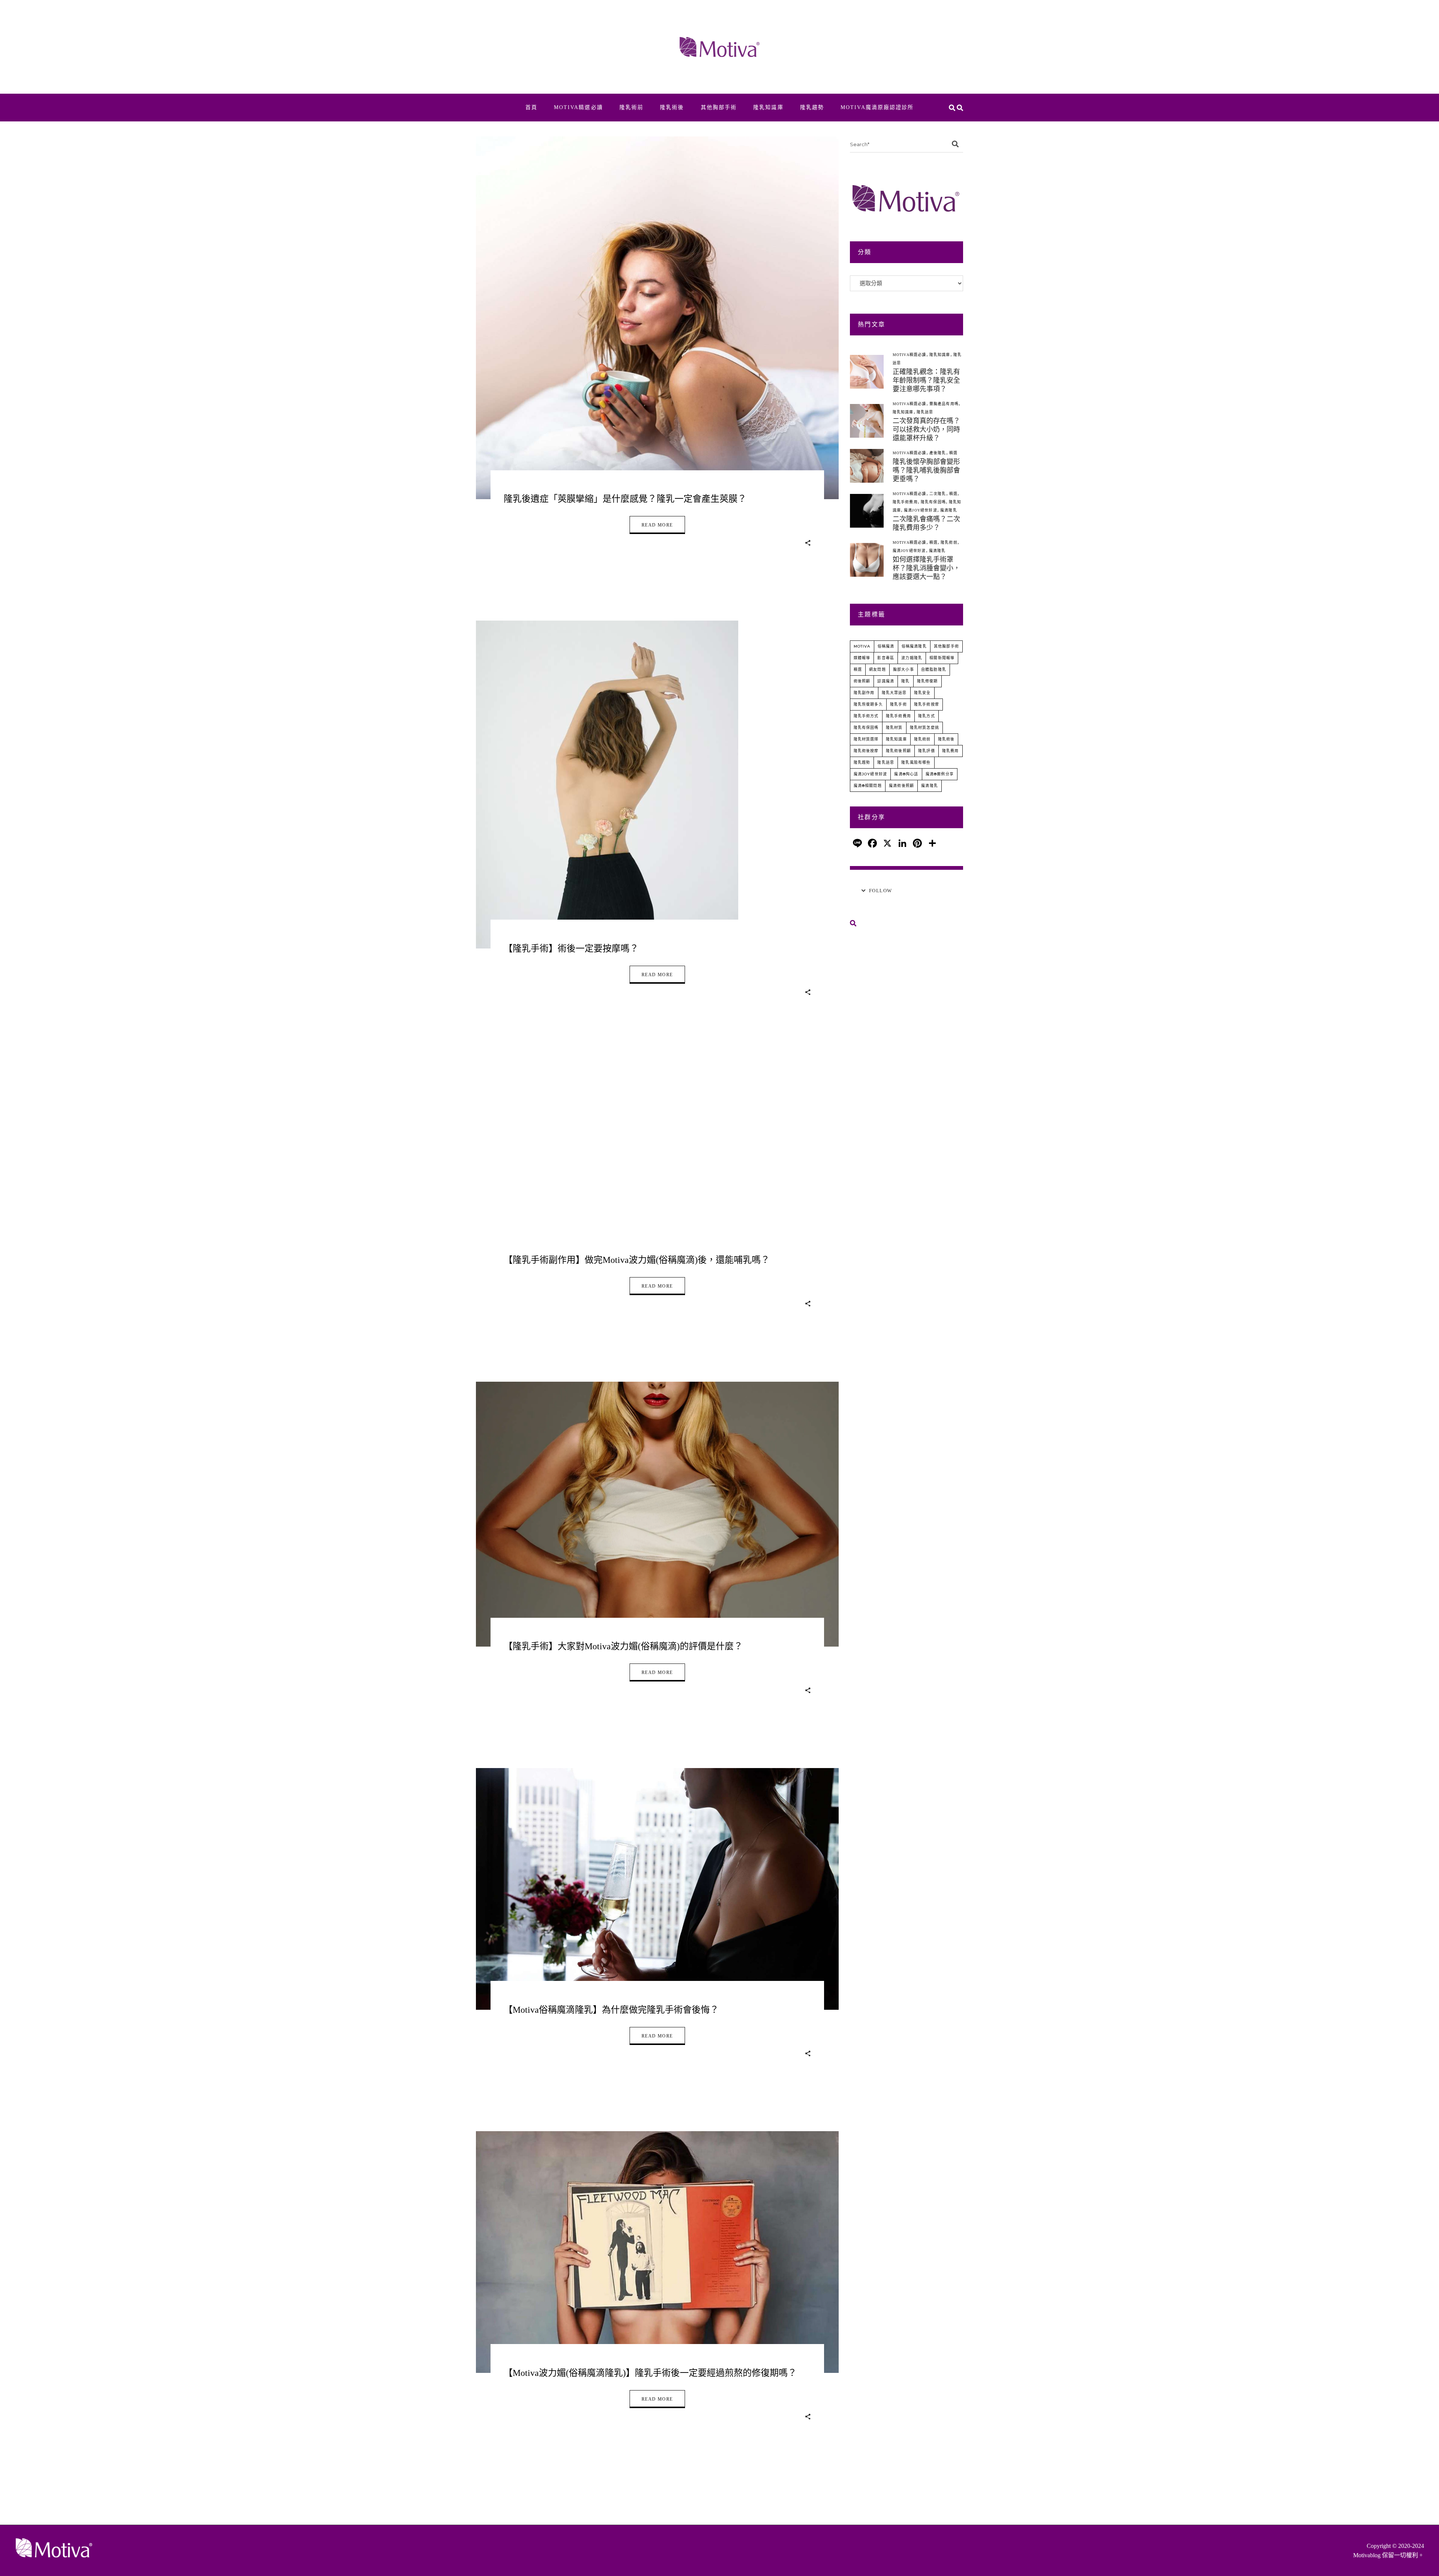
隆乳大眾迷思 (894, 693)
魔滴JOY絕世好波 (921, 510)
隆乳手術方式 (866, 716)
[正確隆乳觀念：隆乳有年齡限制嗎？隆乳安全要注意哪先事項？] (867, 372)
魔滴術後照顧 (901, 786)
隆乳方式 (927, 716)
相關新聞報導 (942, 658)
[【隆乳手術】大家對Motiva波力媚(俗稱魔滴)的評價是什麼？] (657, 1514)
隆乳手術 (898, 704)
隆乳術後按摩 (866, 751)
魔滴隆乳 (949, 510)
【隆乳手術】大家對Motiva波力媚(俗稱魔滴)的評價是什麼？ (623, 1646)
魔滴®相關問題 (868, 786)
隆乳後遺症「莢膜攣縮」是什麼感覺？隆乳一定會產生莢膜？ (625, 499)
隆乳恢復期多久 (868, 704)
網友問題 (877, 669)
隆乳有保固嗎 (933, 502)
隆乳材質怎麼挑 (924, 728)
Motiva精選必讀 (909, 355)
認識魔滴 (886, 681)
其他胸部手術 (946, 646)
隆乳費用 (951, 751)
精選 (953, 453)
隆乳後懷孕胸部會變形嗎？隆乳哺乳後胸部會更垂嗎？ (926, 470)
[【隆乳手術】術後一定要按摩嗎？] (607, 785)
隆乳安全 (922, 693)
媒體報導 (862, 658)
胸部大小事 (903, 669)
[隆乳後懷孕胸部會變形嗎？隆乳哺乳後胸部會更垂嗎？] (867, 466)
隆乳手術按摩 (927, 704)
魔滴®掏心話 (906, 774)
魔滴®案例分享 (940, 774)
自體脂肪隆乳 (934, 669)
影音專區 (886, 658)
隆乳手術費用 (905, 502)
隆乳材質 (894, 728)
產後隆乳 (938, 453)
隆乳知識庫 (940, 355)
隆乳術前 (949, 542)
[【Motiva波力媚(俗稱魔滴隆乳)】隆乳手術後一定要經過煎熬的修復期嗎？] (657, 2252)
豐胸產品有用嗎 (944, 404)
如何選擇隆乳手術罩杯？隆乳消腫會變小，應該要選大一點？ (926, 568)
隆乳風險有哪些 (916, 762)
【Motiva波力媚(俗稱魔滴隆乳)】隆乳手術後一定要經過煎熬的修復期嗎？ (650, 2373)
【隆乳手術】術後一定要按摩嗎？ (571, 948)
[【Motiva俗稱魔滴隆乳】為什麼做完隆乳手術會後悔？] (657, 1889)
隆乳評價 (927, 751)
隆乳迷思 (925, 412)
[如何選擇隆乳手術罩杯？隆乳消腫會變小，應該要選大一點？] (867, 560)
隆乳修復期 (927, 681)
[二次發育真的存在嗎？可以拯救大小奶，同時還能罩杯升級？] (867, 421)
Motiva (862, 646)
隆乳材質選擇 (866, 739)
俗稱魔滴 (886, 646)
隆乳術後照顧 (898, 751)
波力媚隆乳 (912, 658)
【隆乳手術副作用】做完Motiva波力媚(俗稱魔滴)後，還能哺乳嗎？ (637, 1260)
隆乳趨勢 (862, 762)
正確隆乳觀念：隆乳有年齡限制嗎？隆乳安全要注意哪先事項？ (926, 380)
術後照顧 (862, 681)
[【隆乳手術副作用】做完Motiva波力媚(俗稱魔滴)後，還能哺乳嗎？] (657, 1165)
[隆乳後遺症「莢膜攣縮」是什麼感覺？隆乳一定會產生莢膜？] (657, 318)
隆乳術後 (946, 739)
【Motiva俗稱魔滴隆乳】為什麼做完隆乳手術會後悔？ (611, 2010)
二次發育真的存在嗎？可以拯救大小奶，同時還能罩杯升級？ (926, 429)
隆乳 (905, 681)
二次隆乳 (938, 494)
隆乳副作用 (864, 693)
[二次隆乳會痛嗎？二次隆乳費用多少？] (867, 511)
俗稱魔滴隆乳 (914, 646)
